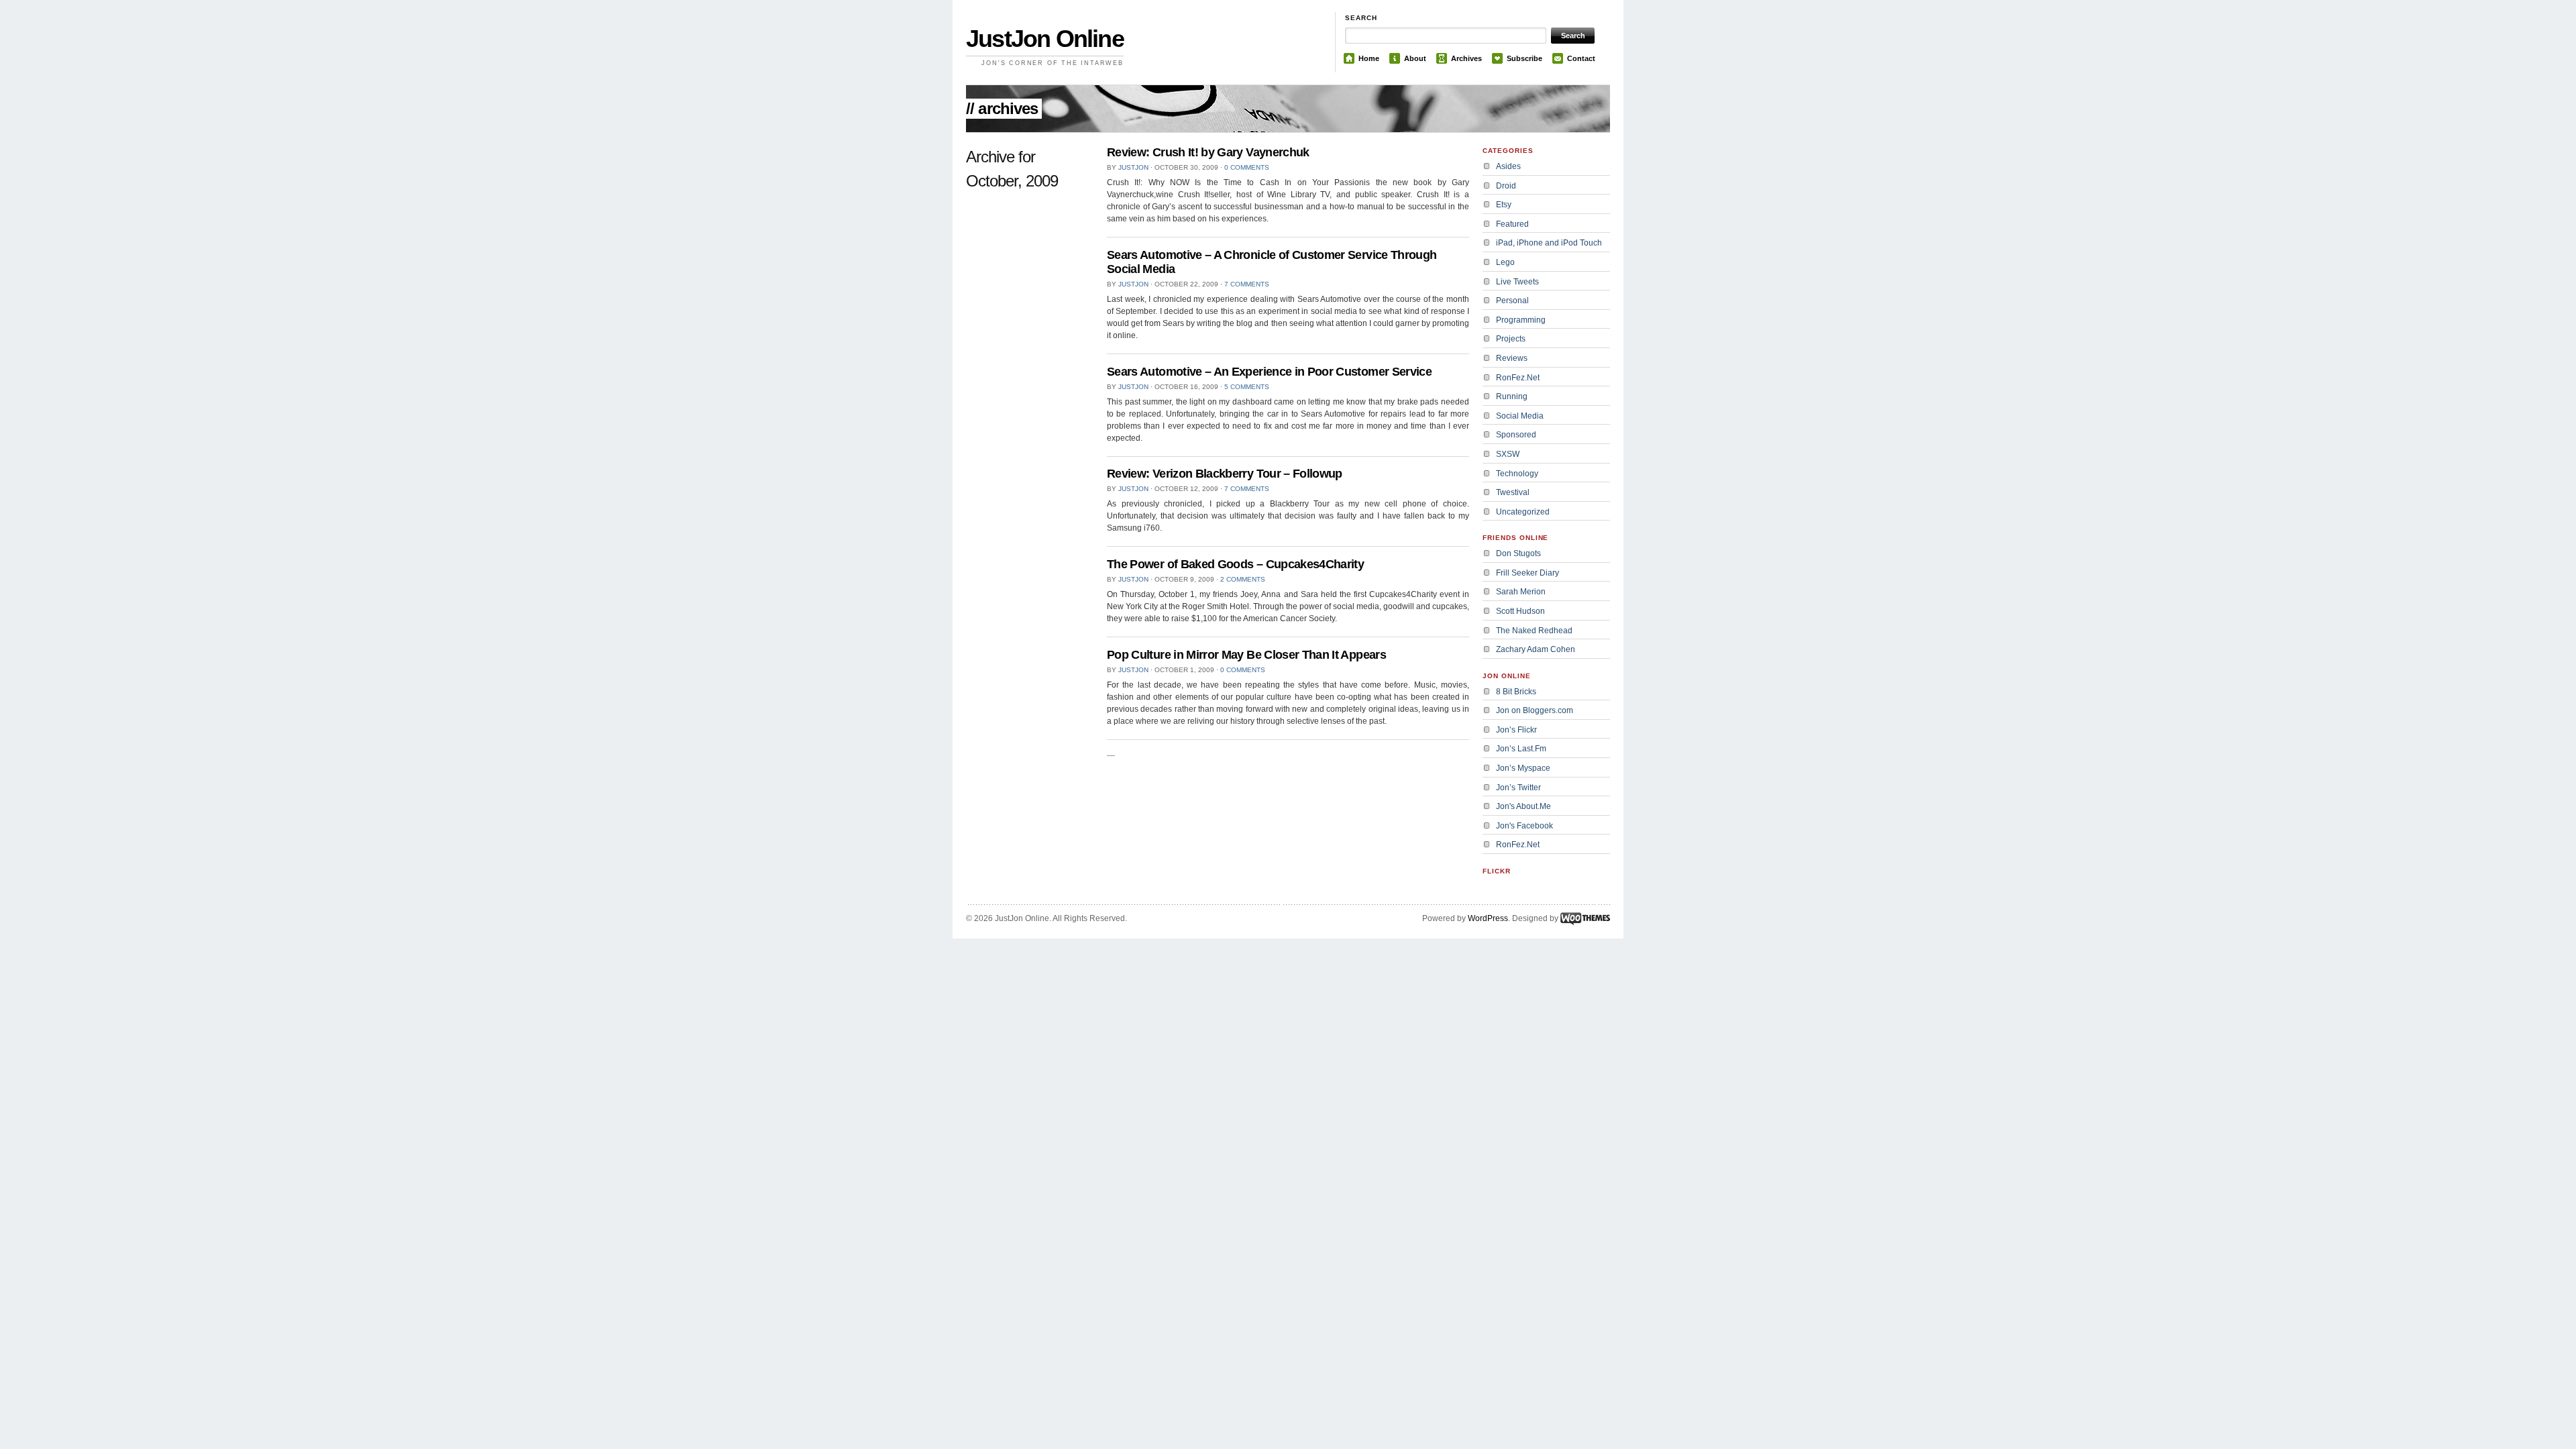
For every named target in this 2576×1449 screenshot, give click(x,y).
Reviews (1512, 358)
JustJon (1133, 167)
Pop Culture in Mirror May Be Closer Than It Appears (1246, 655)
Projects (1511, 339)
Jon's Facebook (1524, 826)
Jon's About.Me (1523, 806)
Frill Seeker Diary (1527, 573)
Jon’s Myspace (1523, 768)
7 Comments (1247, 284)
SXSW (1508, 454)
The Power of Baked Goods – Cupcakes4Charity (1235, 564)
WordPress (1488, 918)
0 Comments (1247, 167)
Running (1512, 396)
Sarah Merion (1521, 592)
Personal (1512, 301)
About (1415, 58)
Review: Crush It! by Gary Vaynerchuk (1208, 152)
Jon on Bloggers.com (1535, 710)
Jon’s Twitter (1518, 788)
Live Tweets (1517, 282)
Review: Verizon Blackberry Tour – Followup (1225, 474)
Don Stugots (1518, 553)
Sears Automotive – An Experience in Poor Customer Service (1269, 372)
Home (1369, 58)
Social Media (1520, 416)
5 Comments (1247, 387)
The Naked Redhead (1534, 631)
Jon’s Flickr (1516, 730)
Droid (1506, 186)
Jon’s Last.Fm (1521, 749)
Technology (1517, 474)
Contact (1581, 58)
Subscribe (1524, 58)
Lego (1505, 262)
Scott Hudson (1520, 611)
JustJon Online (1045, 39)
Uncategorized (1523, 512)
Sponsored (1516, 435)
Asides (1508, 166)
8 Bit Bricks (1516, 692)
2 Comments (1243, 579)
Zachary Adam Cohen (1536, 649)
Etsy (1504, 205)
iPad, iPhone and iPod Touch (1549, 243)
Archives (1466, 58)
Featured (1512, 224)
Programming (1521, 320)
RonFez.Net (1518, 378)
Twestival (1513, 492)
